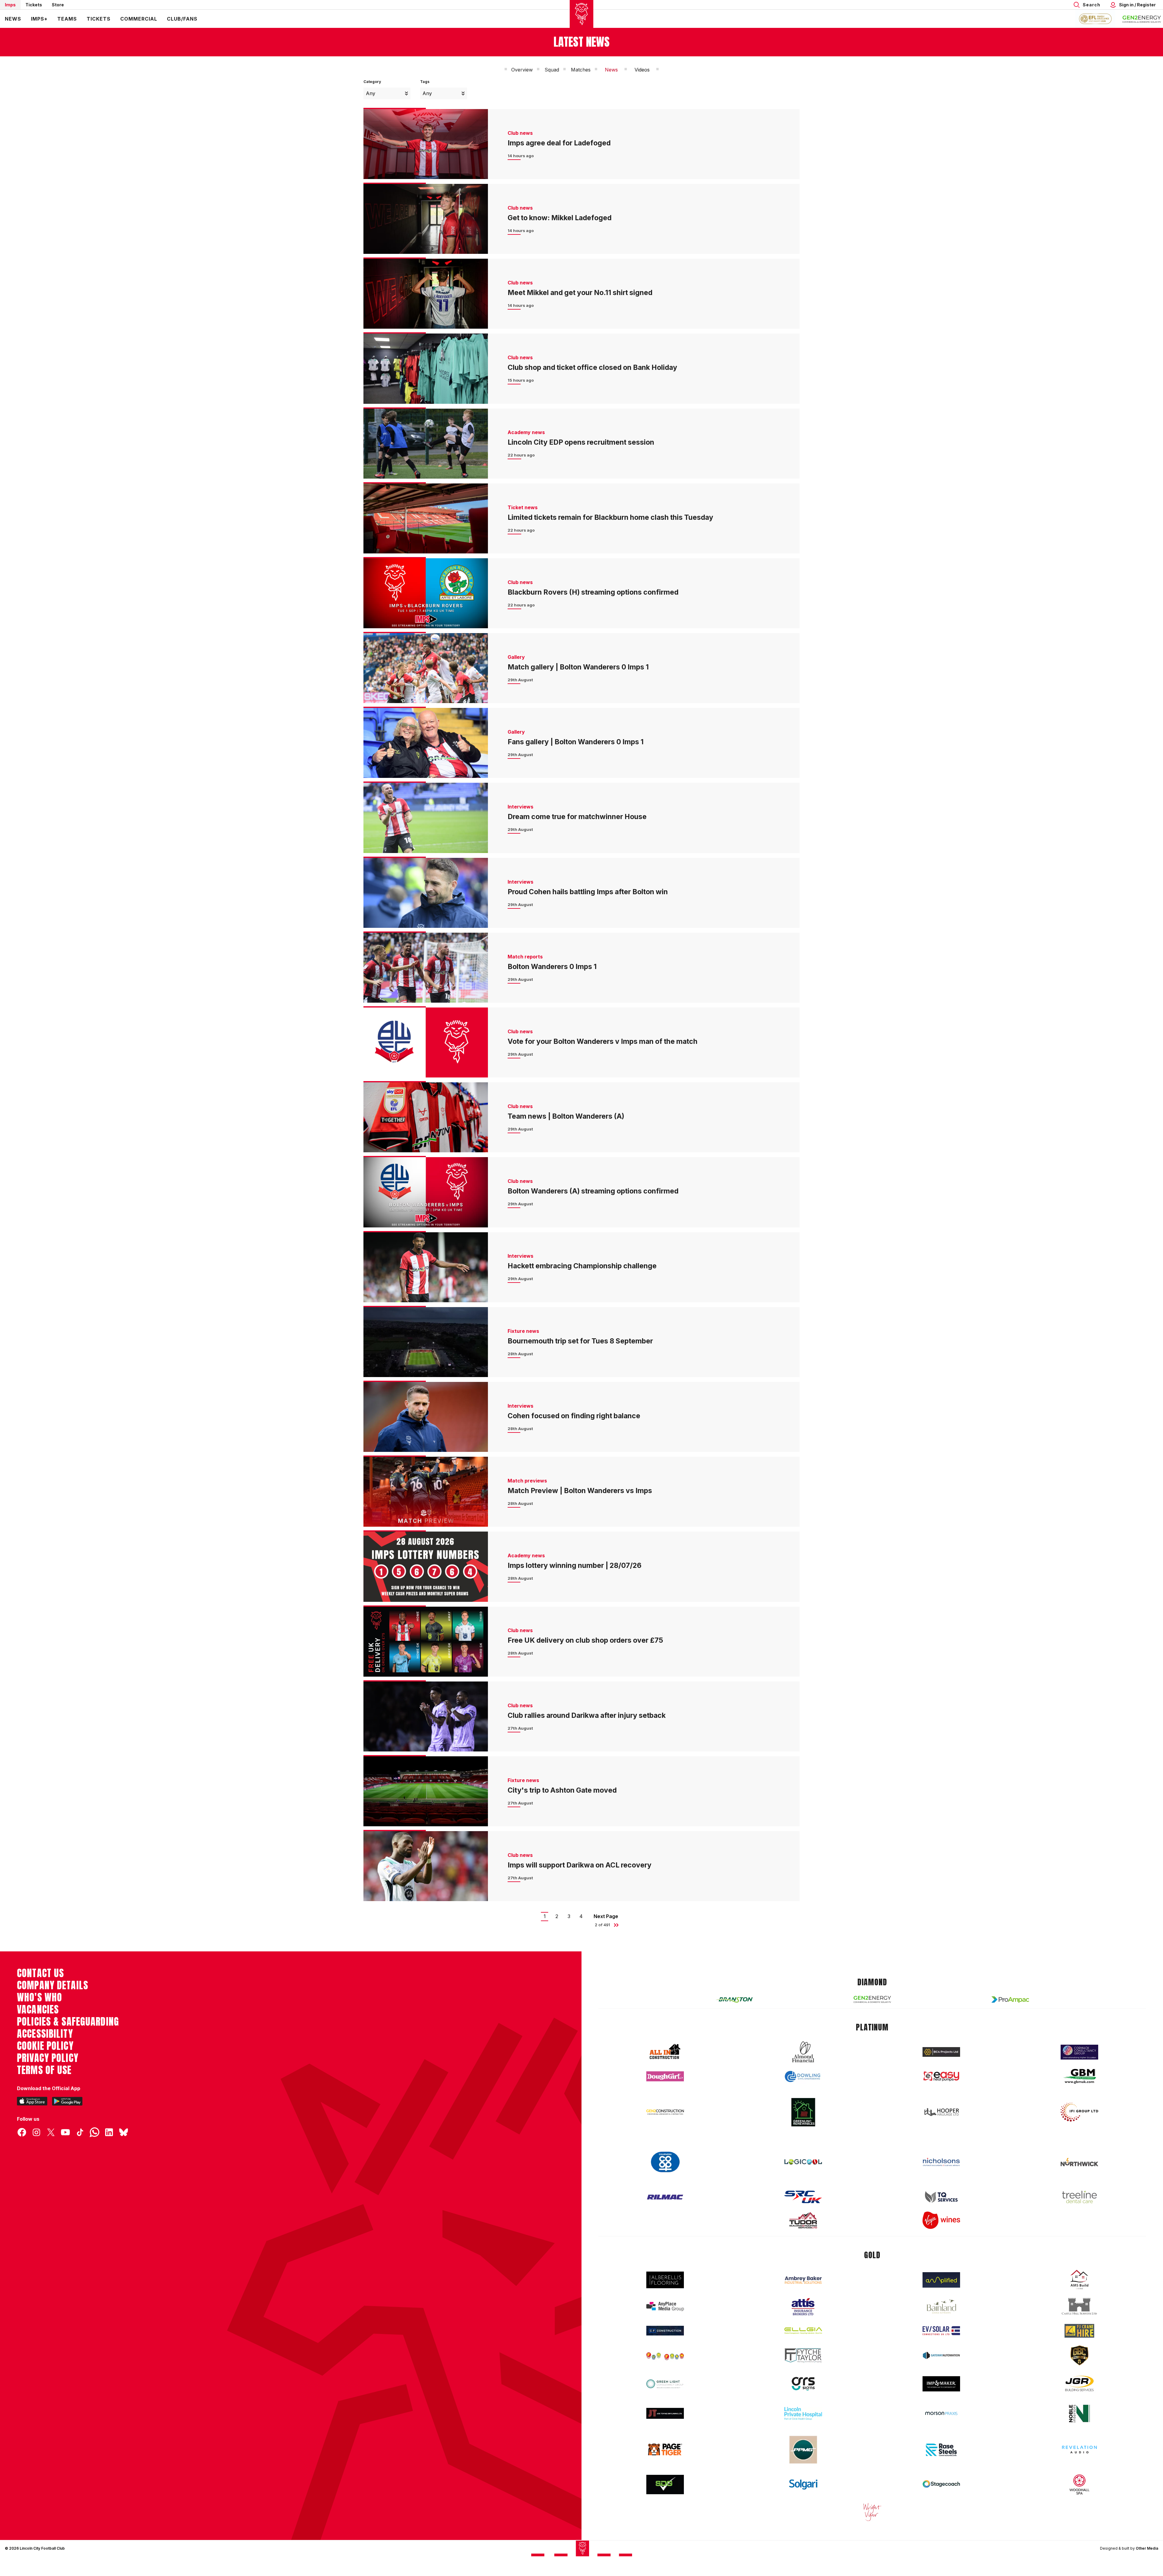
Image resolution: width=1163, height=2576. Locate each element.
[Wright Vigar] (872, 2512)
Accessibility (45, 2034)
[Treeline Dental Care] (1079, 2197)
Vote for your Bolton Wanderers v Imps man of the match (603, 1041)
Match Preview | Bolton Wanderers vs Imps (580, 1491)
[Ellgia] (803, 2331)
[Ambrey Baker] (803, 2280)
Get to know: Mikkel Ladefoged (560, 218)
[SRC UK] (803, 2197)
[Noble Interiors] (1079, 2413)
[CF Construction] (665, 2331)
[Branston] (734, 2000)
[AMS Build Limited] (1079, 2280)
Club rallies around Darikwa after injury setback (587, 1715)
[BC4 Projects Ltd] (941, 2052)
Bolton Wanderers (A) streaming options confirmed (593, 1191)
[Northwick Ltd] (1079, 2162)
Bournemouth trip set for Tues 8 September (580, 1341)
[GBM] (1079, 2076)
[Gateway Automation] (941, 2355)
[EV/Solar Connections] (941, 2331)
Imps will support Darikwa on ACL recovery (580, 1865)
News (13, 19)
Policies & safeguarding (68, 2022)
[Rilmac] (665, 2197)
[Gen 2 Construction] (665, 2112)
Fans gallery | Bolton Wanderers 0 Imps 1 (576, 742)
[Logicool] (803, 2162)
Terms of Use (44, 2070)
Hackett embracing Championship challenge (582, 1266)
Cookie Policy (45, 2046)
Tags (425, 82)
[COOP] (665, 2162)
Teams (67, 19)
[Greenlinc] (803, 2112)
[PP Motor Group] (803, 2450)
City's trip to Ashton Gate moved (562, 1790)
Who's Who (40, 1997)
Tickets (34, 5)
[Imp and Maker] (941, 2384)
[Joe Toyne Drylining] (665, 2413)
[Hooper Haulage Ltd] (941, 2112)
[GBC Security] (1079, 2355)
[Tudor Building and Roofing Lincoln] (803, 2220)
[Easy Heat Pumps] (941, 2076)
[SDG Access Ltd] (665, 2485)
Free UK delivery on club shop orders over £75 (585, 1640)
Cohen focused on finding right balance (574, 1416)
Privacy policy (48, 2058)
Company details (53, 1985)
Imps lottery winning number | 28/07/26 (575, 1565)
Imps (10, 5)
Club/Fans (182, 19)
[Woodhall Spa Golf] (1079, 2485)
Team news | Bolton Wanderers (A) (566, 1116)
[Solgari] (803, 2485)
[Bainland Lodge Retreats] (941, 2307)
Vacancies (38, 2010)
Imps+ (39, 19)
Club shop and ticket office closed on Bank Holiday (592, 367)
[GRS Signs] (803, 2384)
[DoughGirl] (665, 2076)
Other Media (1147, 2548)
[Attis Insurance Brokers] (803, 2307)
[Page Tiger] (665, 2450)
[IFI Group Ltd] (1079, 2112)
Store (58, 5)
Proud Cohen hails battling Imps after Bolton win (588, 892)
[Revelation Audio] (1079, 2450)
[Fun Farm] (665, 2355)
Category (372, 82)
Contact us (40, 1973)
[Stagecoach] (941, 2485)
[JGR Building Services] (1079, 2384)
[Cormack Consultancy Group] (1079, 2052)
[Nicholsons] (941, 2162)
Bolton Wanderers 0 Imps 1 (552, 967)
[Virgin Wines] (941, 2220)
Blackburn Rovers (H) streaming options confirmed (593, 592)
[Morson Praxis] (941, 2413)
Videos (642, 70)
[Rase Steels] (941, 2450)
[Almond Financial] (803, 2052)
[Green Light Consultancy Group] (665, 2384)
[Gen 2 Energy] (872, 1999)
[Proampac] (1010, 1999)
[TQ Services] (941, 2197)
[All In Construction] (665, 2052)
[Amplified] (941, 2280)
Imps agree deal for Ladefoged (559, 143)
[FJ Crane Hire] (1079, 2331)
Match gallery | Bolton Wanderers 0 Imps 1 (578, 667)
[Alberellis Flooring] (665, 2280)
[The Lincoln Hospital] (803, 2413)
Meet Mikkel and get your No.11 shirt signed (580, 293)
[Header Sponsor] (1142, 19)
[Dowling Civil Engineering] (803, 2076)
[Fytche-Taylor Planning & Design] (803, 2356)
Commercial (139, 19)
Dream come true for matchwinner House (577, 817)
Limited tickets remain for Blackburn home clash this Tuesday (610, 517)
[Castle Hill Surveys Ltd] (1079, 2306)
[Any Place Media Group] (665, 2307)
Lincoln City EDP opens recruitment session (581, 442)
